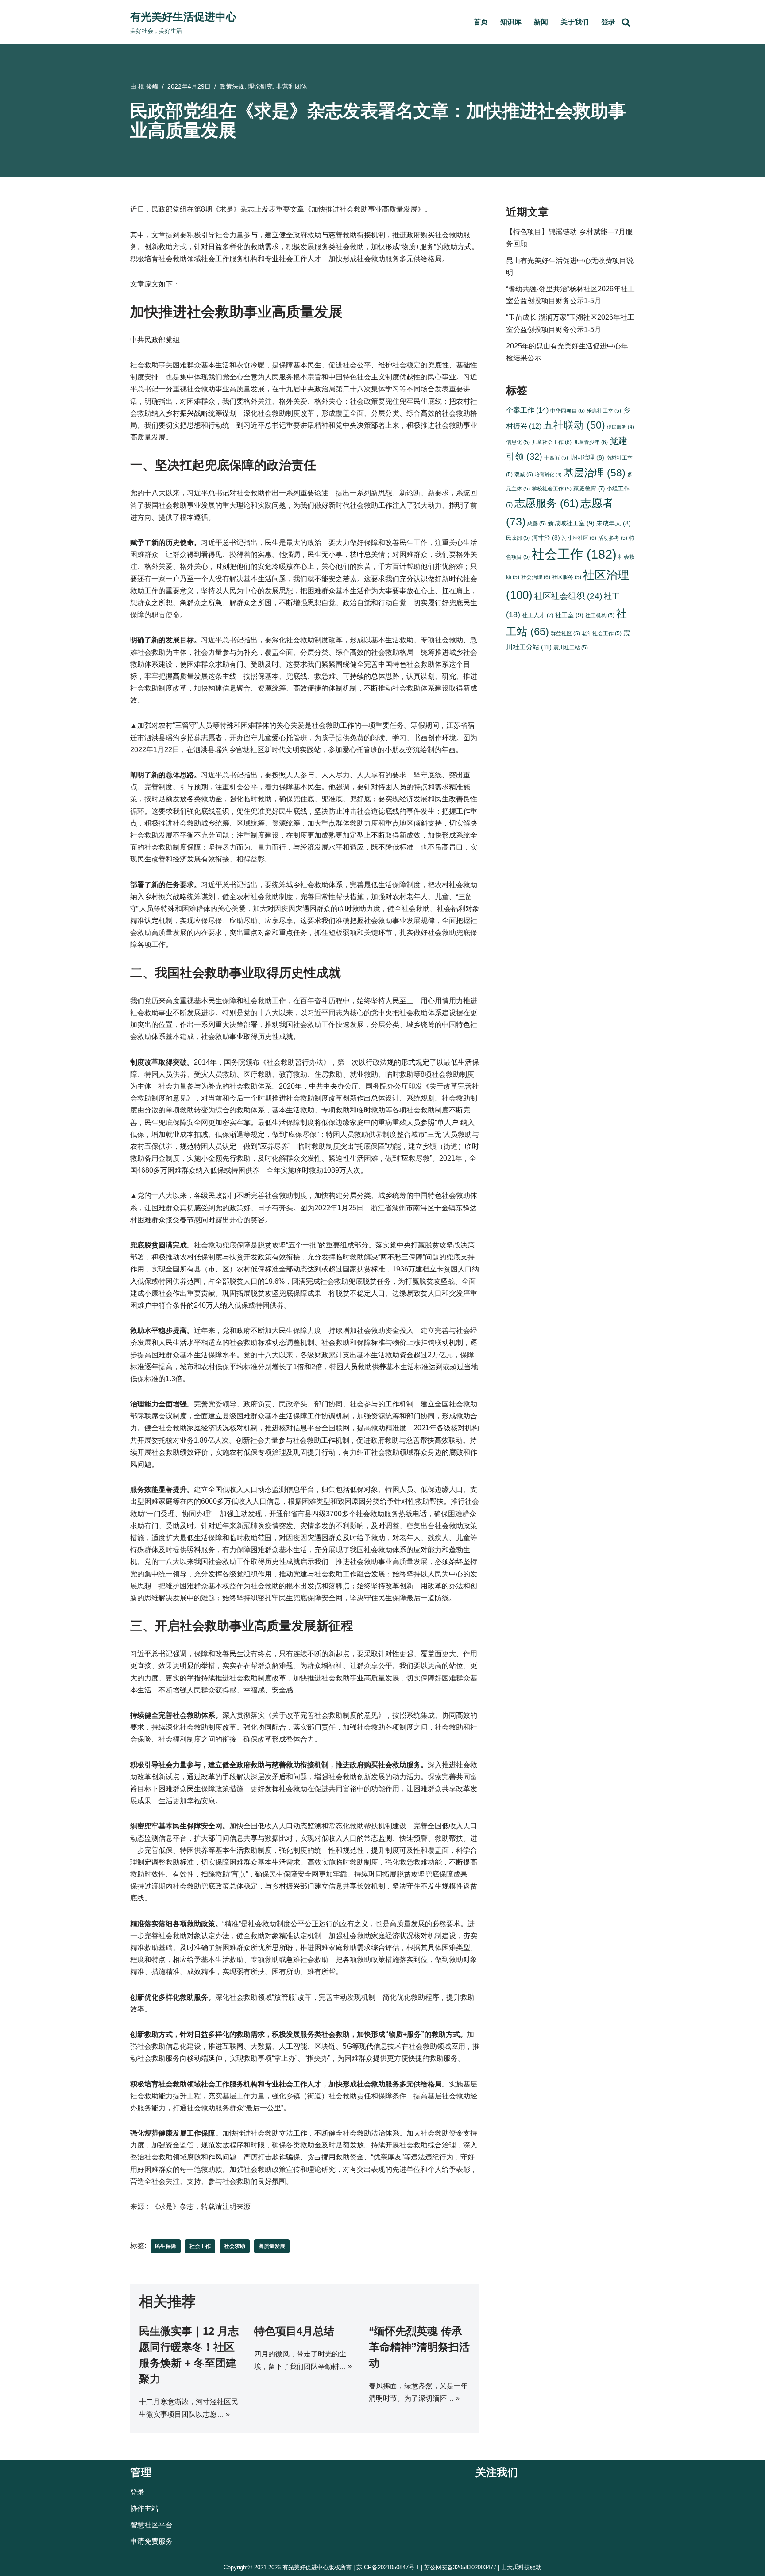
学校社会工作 (552, 489)
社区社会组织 (568, 596)
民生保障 (166, 2246)
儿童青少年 (591, 442)
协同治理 (587, 458)
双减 (524, 474)
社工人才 (538, 615)
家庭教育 (589, 489)
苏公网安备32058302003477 (460, 2567)
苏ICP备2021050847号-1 (388, 2567)
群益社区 (565, 633)
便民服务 (620, 427)
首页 (481, 22)
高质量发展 (272, 2246)
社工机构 (600, 615)
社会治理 (536, 577)
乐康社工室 (604, 411)
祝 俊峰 (148, 86)
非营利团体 (292, 86)
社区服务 (567, 577)
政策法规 (232, 86)
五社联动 (574, 425)
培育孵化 (548, 475)
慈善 (537, 523)
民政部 (518, 538)
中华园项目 (568, 411)
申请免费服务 (151, 2542)
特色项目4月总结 (294, 2331)
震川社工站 (571, 647)
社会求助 (235, 2246)
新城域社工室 (571, 523)
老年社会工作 (602, 633)
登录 (608, 22)
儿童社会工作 (552, 442)
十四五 (556, 458)
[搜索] (626, 22)
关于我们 (575, 22)
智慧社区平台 (151, 2525)
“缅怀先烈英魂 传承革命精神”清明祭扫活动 (419, 2347)
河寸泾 (546, 538)
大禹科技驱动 (524, 2567)
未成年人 (614, 523)
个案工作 (527, 410)
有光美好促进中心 (305, 2567)
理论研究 (260, 86)
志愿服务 (547, 503)
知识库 (511, 22)
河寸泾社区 (579, 538)
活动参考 (613, 538)
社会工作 (200, 2246)
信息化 (518, 442)
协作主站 (144, 2508)
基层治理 (595, 473)
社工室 (569, 615)
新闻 (541, 22)
